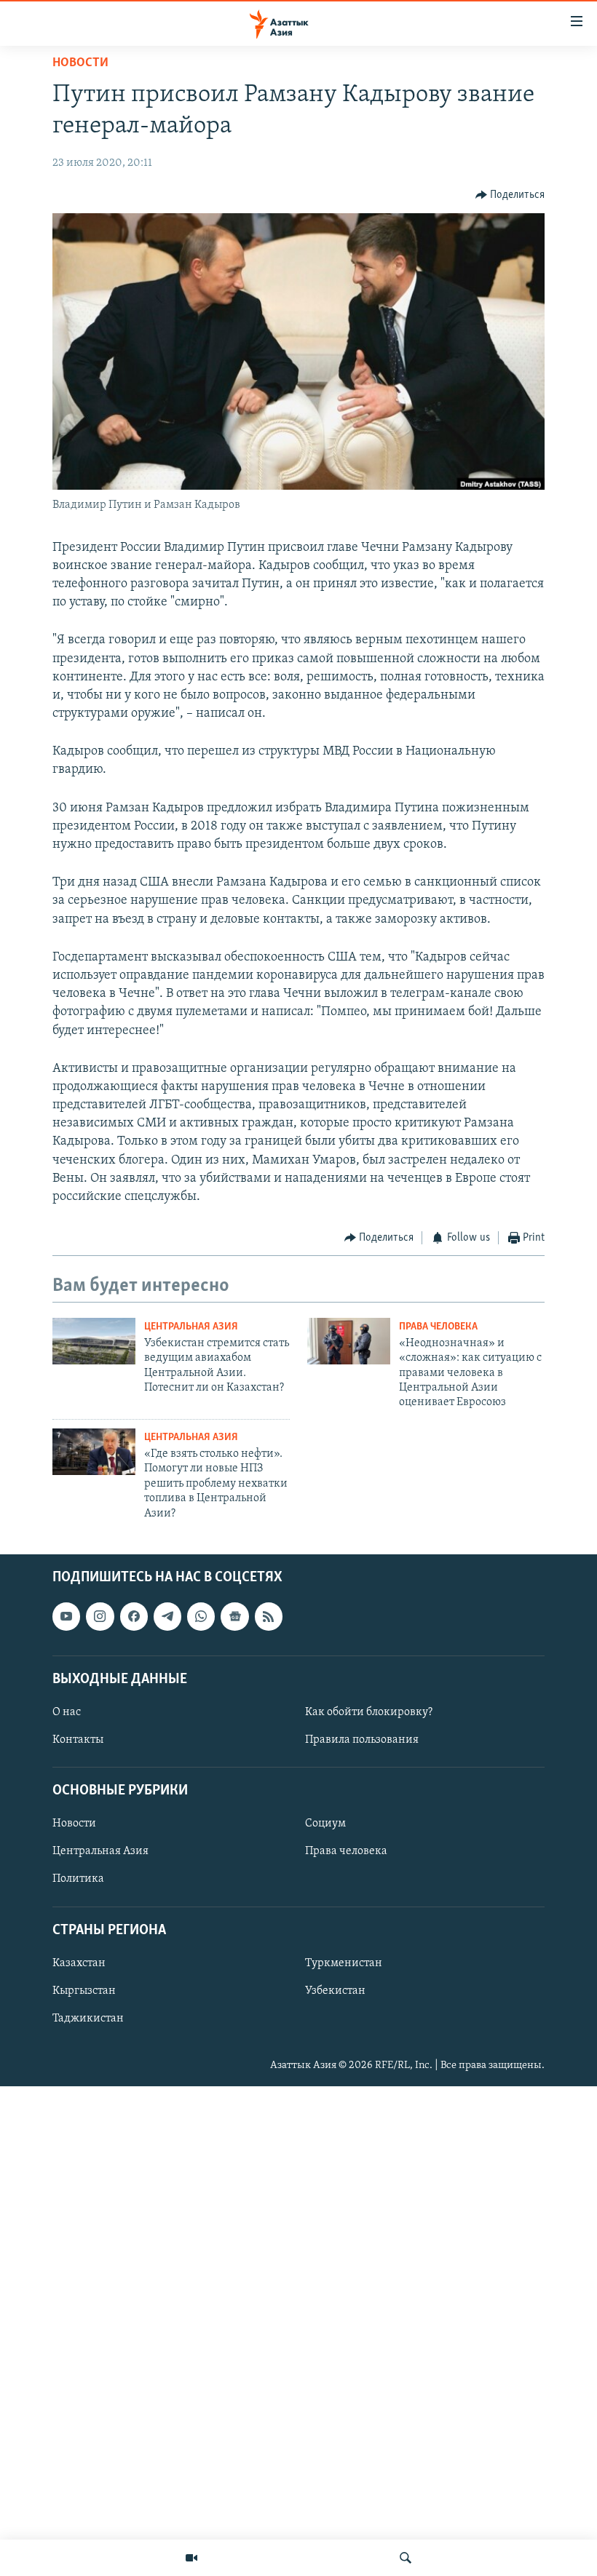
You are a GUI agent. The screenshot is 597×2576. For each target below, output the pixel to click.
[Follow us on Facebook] (134, 1616)
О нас (67, 1712)
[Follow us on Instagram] (100, 1616)
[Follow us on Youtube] (66, 1616)
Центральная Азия (191, 1327)
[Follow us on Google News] (234, 1616)
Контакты (78, 1740)
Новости (80, 63)
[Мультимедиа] (191, 2558)
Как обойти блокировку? (369, 1712)
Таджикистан (88, 2019)
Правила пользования (362, 1740)
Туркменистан (344, 1963)
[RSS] (269, 1616)
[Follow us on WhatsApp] (201, 1616)
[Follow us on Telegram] (167, 1616)
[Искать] (406, 2558)
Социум (325, 1824)
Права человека (438, 1327)
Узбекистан (335, 1991)
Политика (78, 1879)
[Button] (510, 195)
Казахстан (79, 1963)
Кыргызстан (84, 1991)
